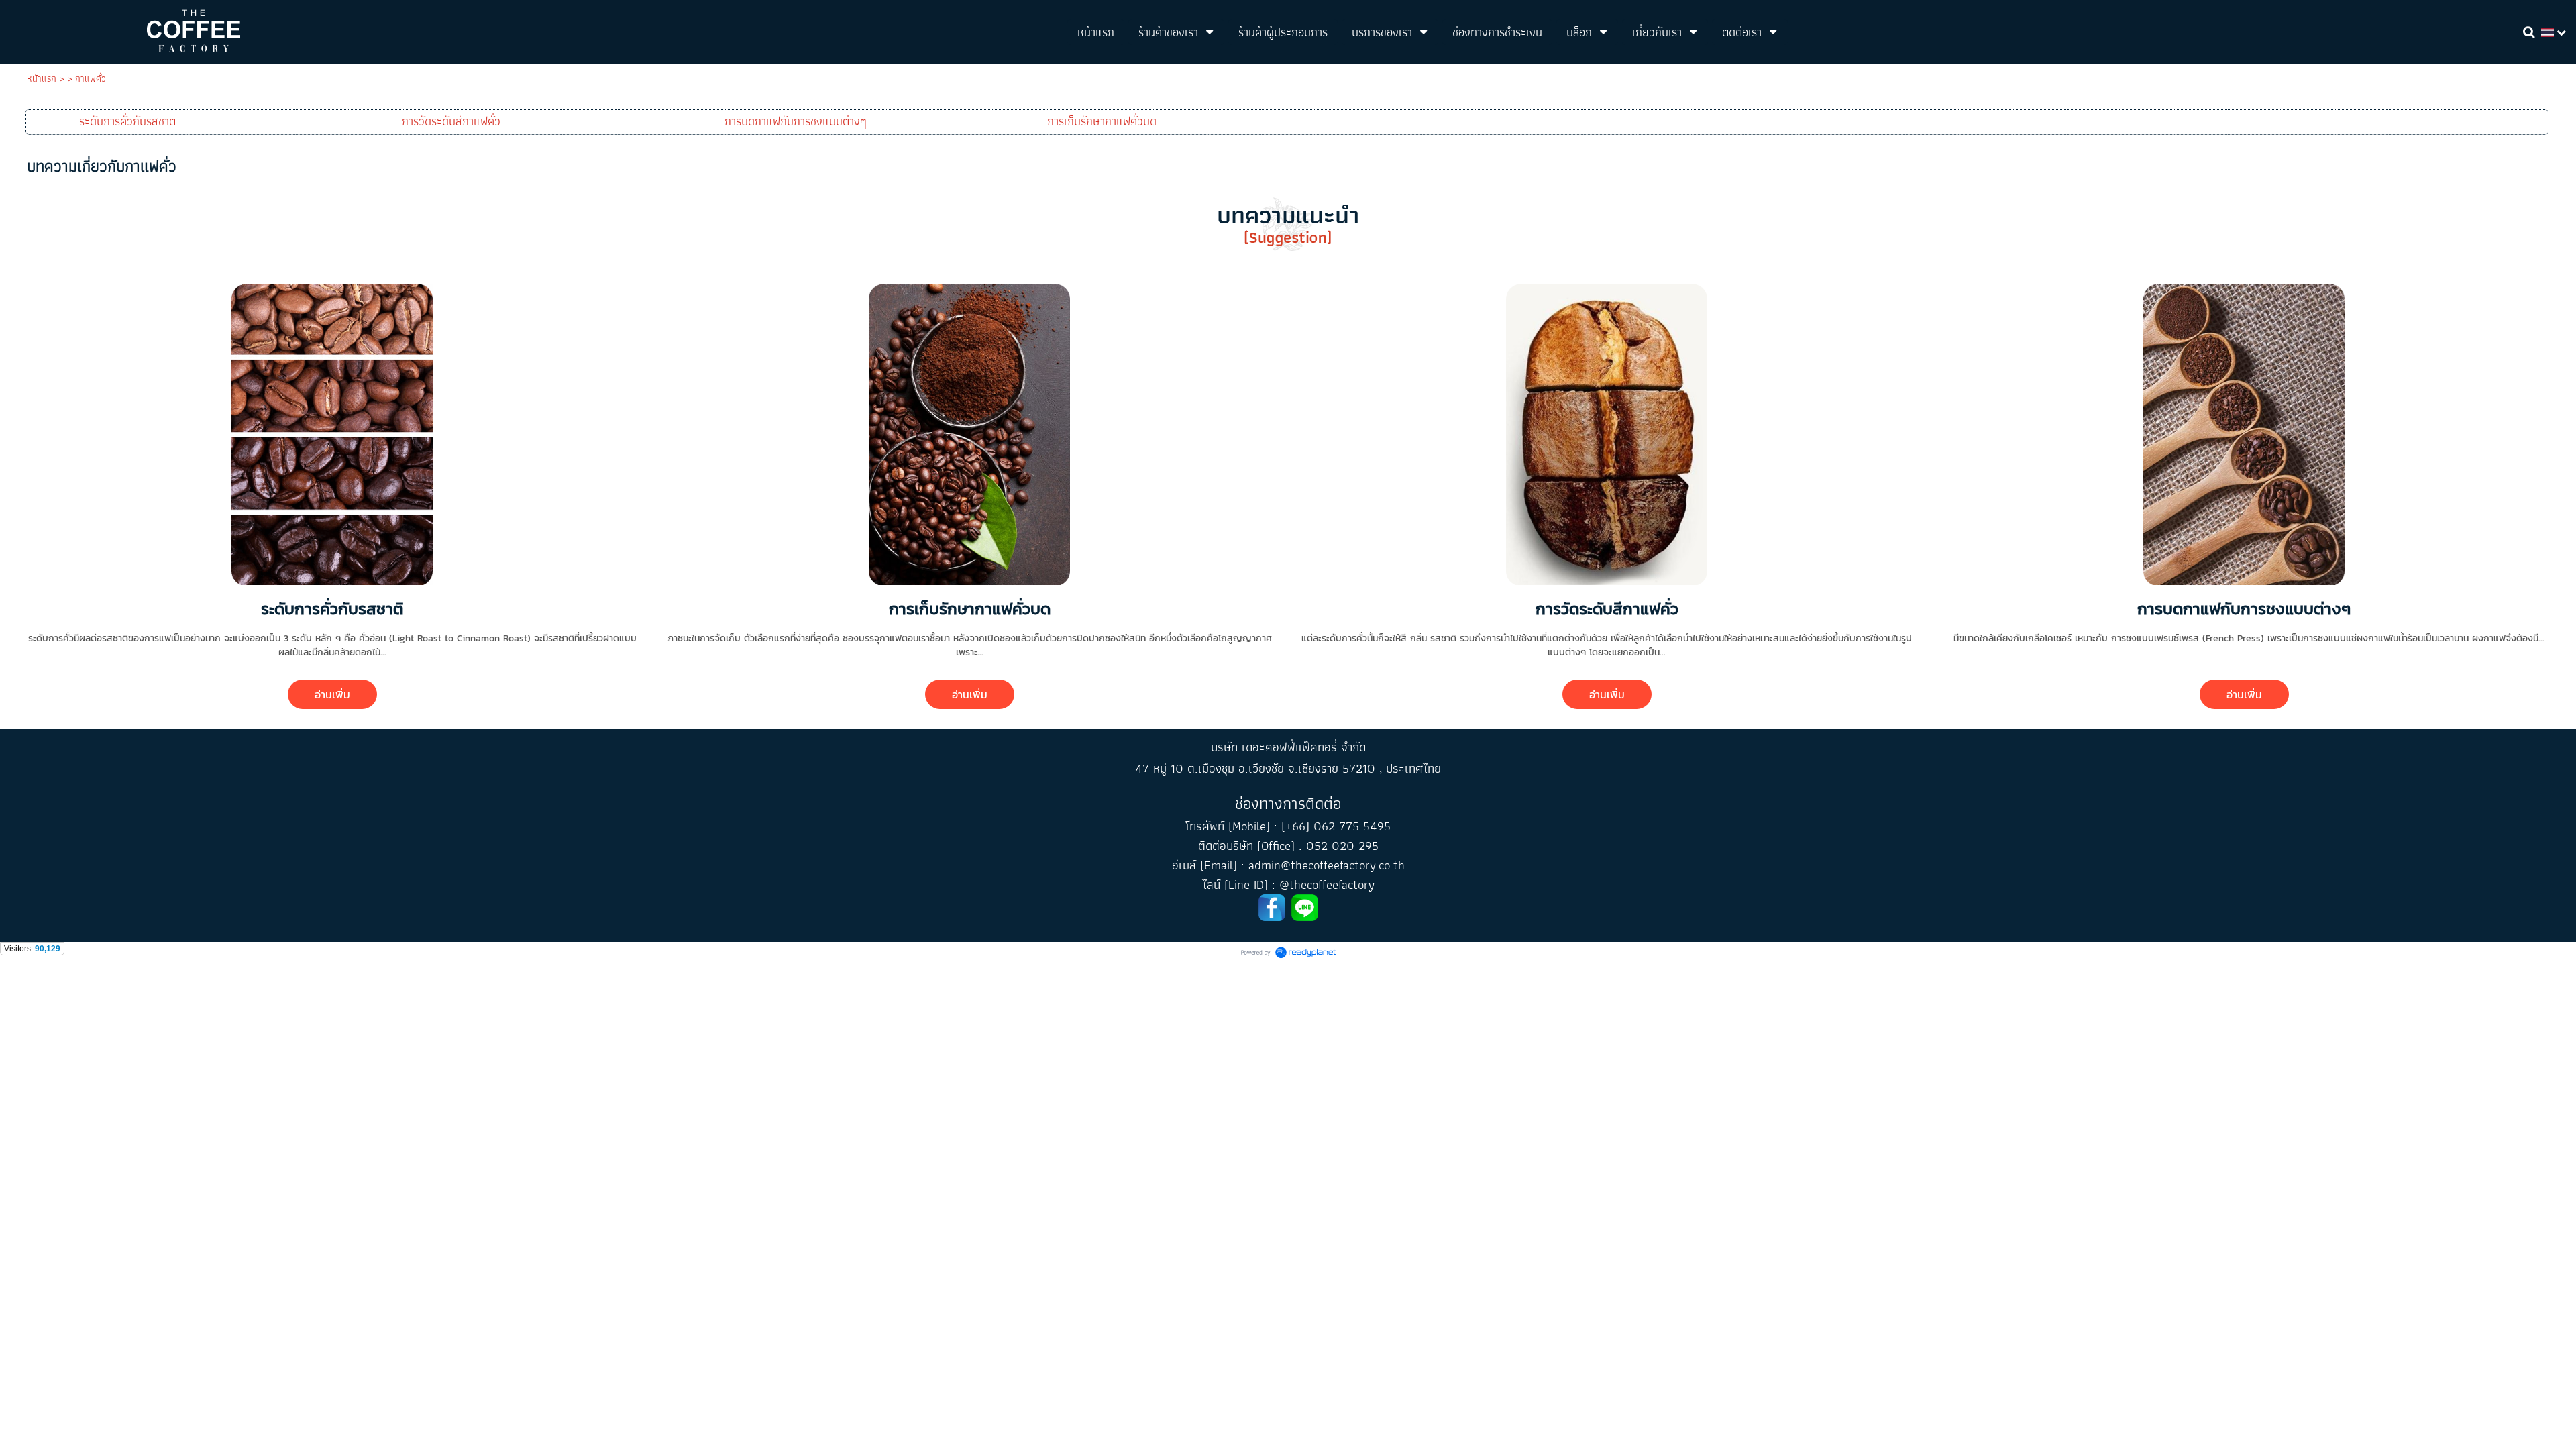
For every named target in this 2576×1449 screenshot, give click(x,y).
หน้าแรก (42, 78)
